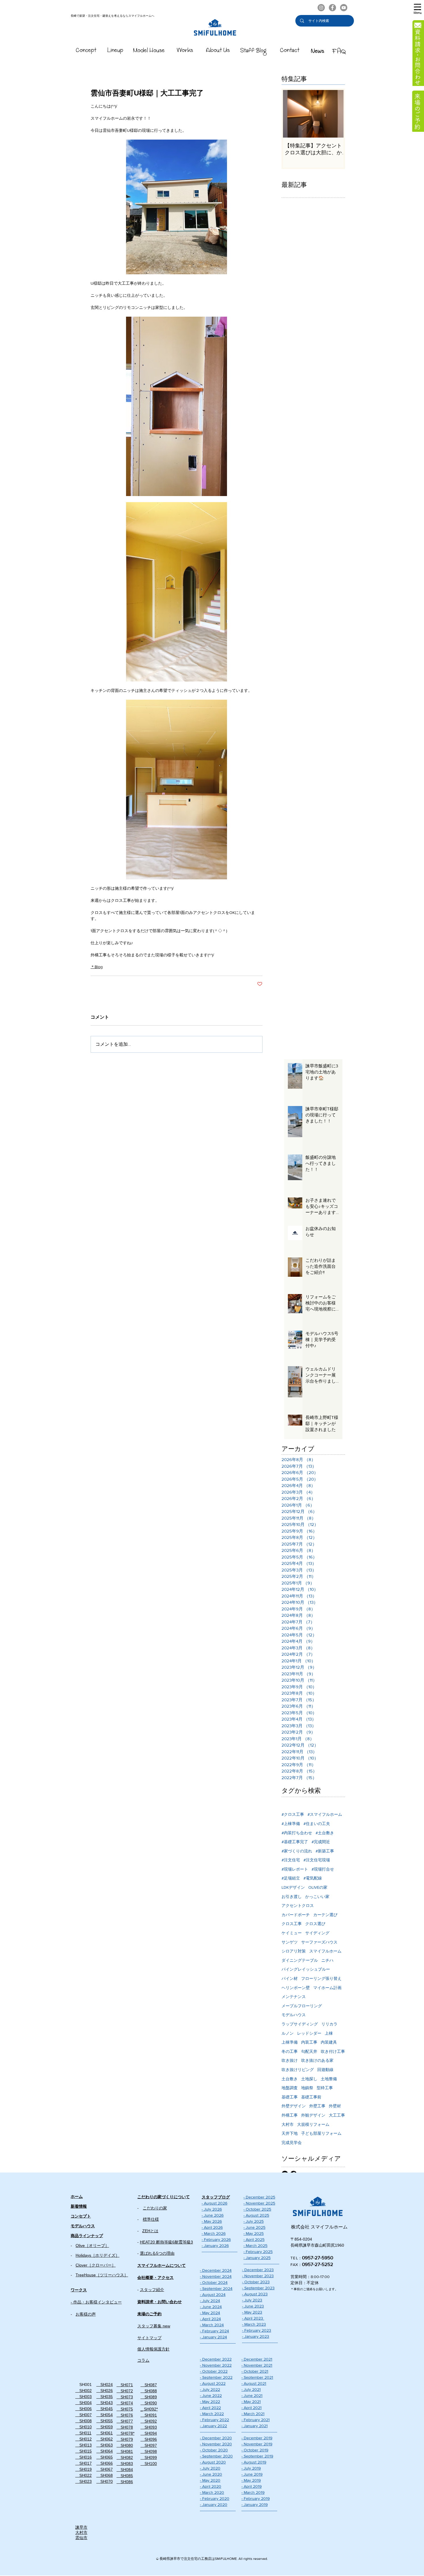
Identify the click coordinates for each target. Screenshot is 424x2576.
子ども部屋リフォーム (321, 2133)
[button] (418, 9)
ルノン (288, 2033)
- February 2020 (215, 2498)
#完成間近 (321, 1842)
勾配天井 (309, 2051)
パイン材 (290, 1978)
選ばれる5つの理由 (157, 2253)
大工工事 (337, 2115)
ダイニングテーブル (300, 1960)
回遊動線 (325, 2070)
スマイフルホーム (325, 1951)
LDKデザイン (293, 1887)
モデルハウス (294, 2015)
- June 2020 (211, 2474)
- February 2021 (256, 2420)
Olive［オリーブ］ (92, 2245)
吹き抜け (290, 2060)
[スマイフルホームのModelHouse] (149, 51)
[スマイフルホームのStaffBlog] (254, 51)
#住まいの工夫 (317, 1824)
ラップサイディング (300, 2024)
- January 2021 (255, 2426)
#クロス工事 (293, 1814)
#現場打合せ (323, 1869)
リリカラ (329, 2024)
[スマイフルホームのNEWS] (318, 51)
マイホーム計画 (327, 1988)
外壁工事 (317, 2106)
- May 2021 (251, 2402)
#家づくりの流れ (297, 1851)
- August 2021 (254, 2383)
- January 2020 (214, 2504)
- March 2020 (212, 2492)
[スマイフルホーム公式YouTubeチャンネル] (344, 8)
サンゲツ (290, 1942)
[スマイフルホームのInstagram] (321, 8)
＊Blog (97, 967)
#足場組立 (291, 1878)
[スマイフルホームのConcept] (86, 51)
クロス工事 (292, 1924)
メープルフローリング (302, 2006)
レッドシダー (309, 2033)
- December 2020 (216, 2438)
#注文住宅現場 (317, 1860)
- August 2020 (213, 2462)
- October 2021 (255, 2371)
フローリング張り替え (321, 1978)
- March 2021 (253, 2414)
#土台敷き (325, 1833)
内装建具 (329, 2042)
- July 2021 (251, 2389)
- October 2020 (214, 2450)
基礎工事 (290, 2097)
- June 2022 (211, 2395)
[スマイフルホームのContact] (290, 51)
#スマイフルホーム (325, 1814)
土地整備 (329, 2079)
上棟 (329, 2033)
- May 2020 (210, 2480)
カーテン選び (325, 1915)
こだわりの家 (155, 2208)
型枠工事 (325, 2088)
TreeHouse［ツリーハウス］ (102, 2275)
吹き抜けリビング (298, 2070)
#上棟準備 (291, 1824)
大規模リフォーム (313, 2124)
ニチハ (327, 1960)
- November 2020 (216, 2444)
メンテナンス (294, 1997)
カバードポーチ (296, 1915)
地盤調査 (290, 2088)
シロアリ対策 (294, 1951)
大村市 (288, 2124)
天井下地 (290, 2133)
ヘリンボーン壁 (296, 1988)
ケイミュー (292, 1933)
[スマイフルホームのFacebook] (332, 8)
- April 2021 (252, 2408)
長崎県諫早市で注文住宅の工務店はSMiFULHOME (198, 2559)
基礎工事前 (311, 2097)
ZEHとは (150, 2231)
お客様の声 (86, 2314)
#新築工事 (325, 1851)
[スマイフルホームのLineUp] (115, 51)
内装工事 (309, 2042)
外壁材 (335, 2106)
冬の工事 (290, 2051)
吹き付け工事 (333, 2051)
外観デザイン (313, 2115)
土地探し (309, 2079)
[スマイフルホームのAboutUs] (218, 51)
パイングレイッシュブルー (306, 1969)
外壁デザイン (294, 2106)
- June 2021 (252, 2395)
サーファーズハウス (319, 1942)
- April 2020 (211, 2486)
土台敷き (290, 2079)
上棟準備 (290, 2042)
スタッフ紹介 (152, 2290)
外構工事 (290, 2115)
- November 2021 (257, 2365)
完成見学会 (292, 2143)
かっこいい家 (317, 1897)
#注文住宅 (291, 1860)
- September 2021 (257, 2377)
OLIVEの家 (318, 1887)
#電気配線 (313, 1878)
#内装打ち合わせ (297, 1833)
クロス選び (315, 1924)
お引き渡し (292, 1897)
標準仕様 (151, 2219)
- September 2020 (216, 2456)
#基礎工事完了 (295, 1842)
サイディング (317, 1933)
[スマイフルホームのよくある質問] (339, 51)
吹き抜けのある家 (317, 2060)
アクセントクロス (298, 1905)
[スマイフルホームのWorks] (185, 51)
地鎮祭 (307, 2088)
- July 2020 (210, 2468)
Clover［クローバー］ (96, 2265)
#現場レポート (295, 1869)
